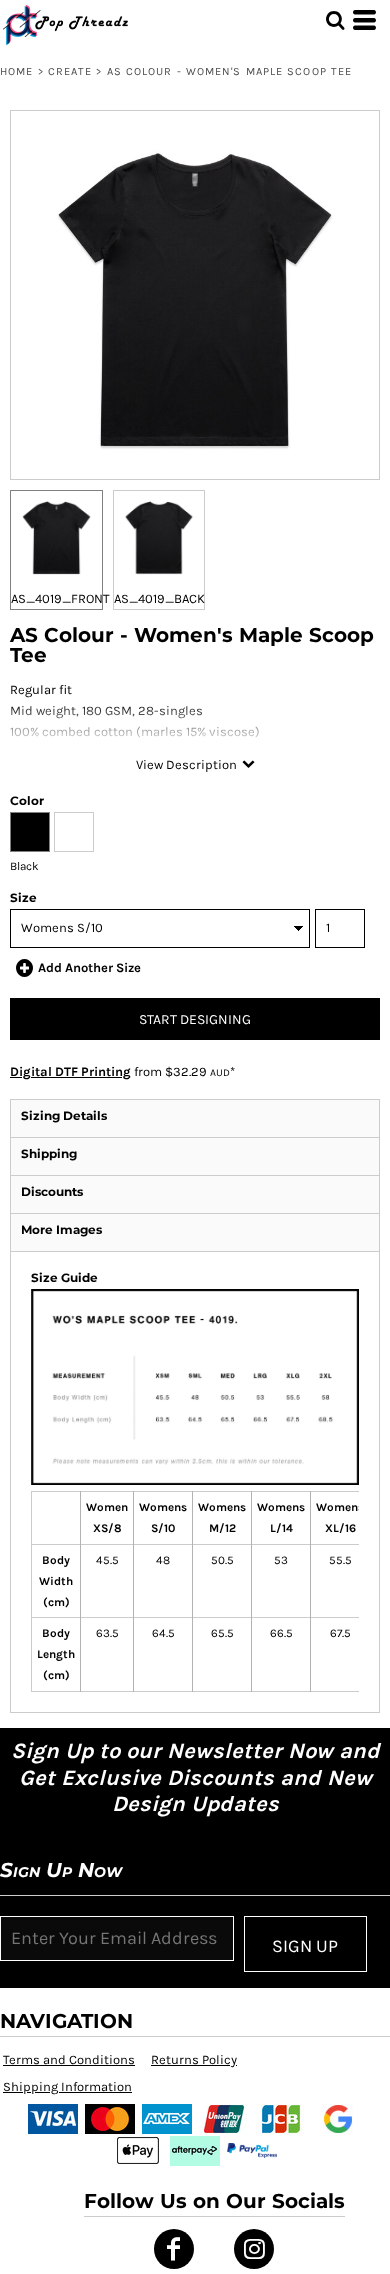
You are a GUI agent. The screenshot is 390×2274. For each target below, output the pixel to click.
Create (70, 71)
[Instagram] (254, 2249)
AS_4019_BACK (159, 598)
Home (16, 71)
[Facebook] (174, 2249)
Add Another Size (89, 967)
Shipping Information (67, 2086)
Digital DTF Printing (70, 1071)
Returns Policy (194, 2059)
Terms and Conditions (69, 2059)
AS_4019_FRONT (60, 598)
